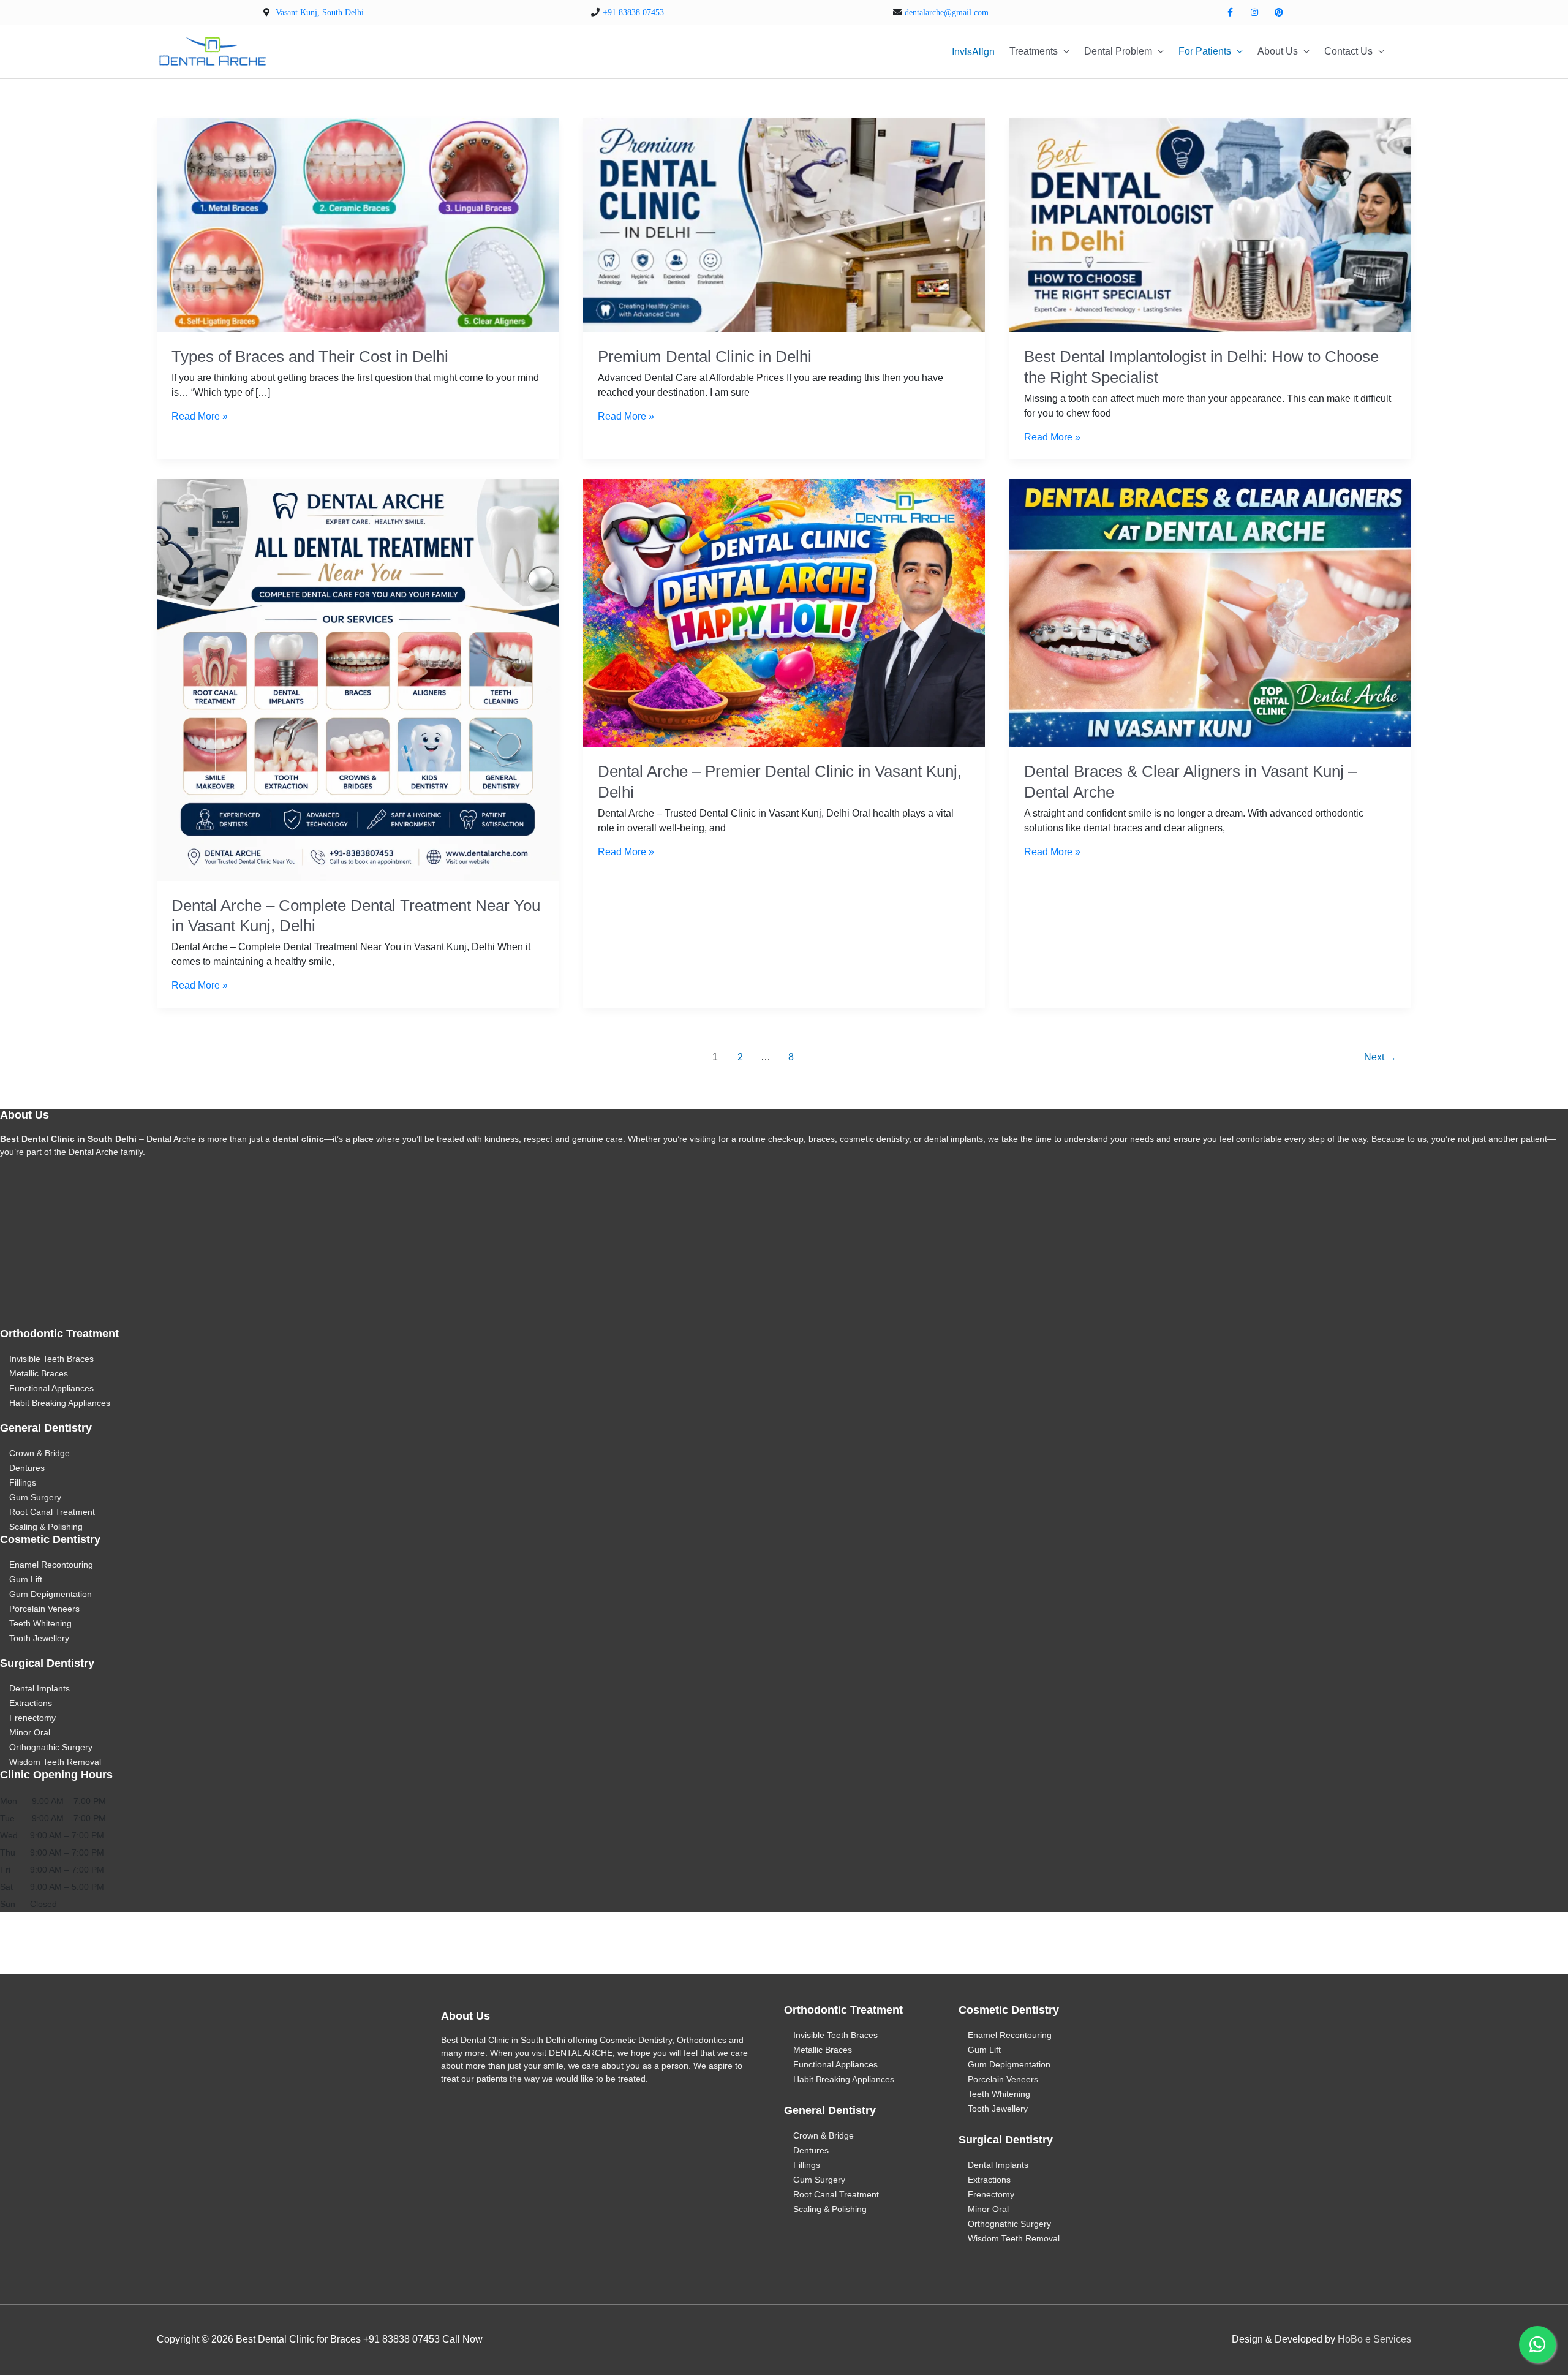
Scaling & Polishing (46, 1527)
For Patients (1205, 51)
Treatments (1034, 51)
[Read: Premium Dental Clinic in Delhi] (784, 225)
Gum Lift (26, 1579)
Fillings (23, 1482)
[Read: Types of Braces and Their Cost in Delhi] (358, 225)
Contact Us (1348, 51)
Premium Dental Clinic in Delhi (705, 357)
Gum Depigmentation (51, 1594)
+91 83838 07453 (633, 13)
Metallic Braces (39, 1373)
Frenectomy (32, 1718)
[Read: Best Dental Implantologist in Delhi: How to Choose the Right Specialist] (1210, 225)
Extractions (31, 1703)
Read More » (200, 416)
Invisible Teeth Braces (51, 1359)
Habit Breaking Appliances (60, 1403)
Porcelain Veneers (44, 1609)
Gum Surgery (35, 1497)
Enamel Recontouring (51, 1565)
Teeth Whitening (40, 1623)
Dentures (27, 1468)
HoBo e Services (1374, 2339)
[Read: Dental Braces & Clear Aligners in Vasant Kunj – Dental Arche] (1210, 612)
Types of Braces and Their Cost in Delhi (310, 357)
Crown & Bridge (40, 1453)
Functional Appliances (51, 1388)
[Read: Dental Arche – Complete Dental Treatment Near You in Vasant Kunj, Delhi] (358, 679)
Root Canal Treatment (52, 1512)
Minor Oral (30, 1732)
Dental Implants (40, 1688)
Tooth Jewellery (39, 1638)
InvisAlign (973, 51)
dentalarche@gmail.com (947, 13)
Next (1380, 1057)
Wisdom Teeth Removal (55, 1762)
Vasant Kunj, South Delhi (320, 13)
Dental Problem (1118, 51)
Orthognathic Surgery (51, 1747)
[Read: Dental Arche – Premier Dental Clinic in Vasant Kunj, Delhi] (784, 612)
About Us (1278, 51)
